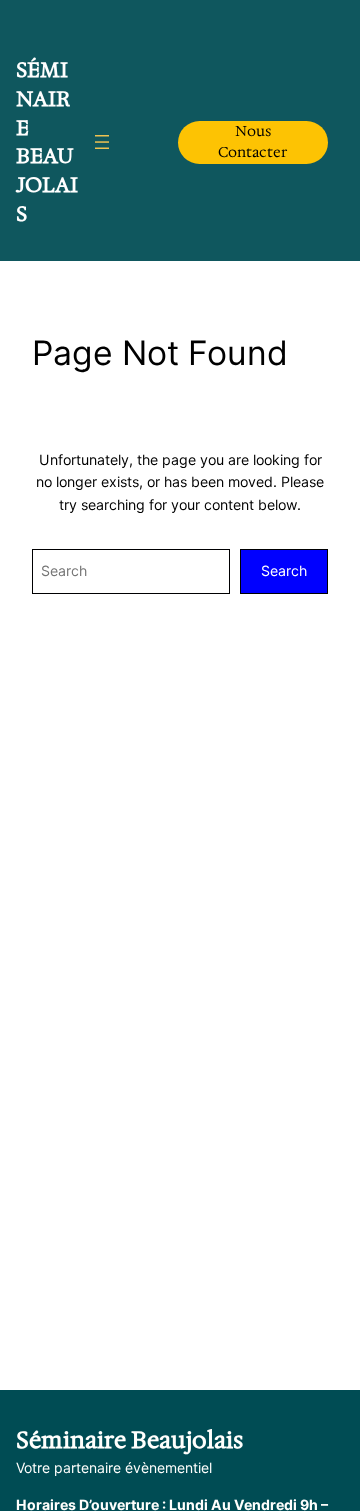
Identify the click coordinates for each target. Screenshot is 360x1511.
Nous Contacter (252, 141)
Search (284, 570)
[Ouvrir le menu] (102, 142)
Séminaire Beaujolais (47, 142)
